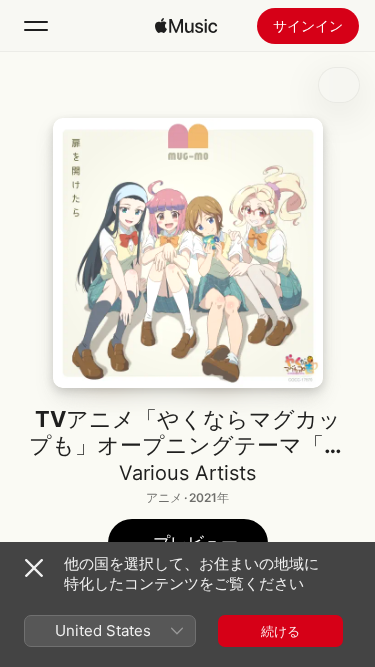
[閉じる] (34, 568)
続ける (280, 631)
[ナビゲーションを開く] (36, 26)
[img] (186, 26)
